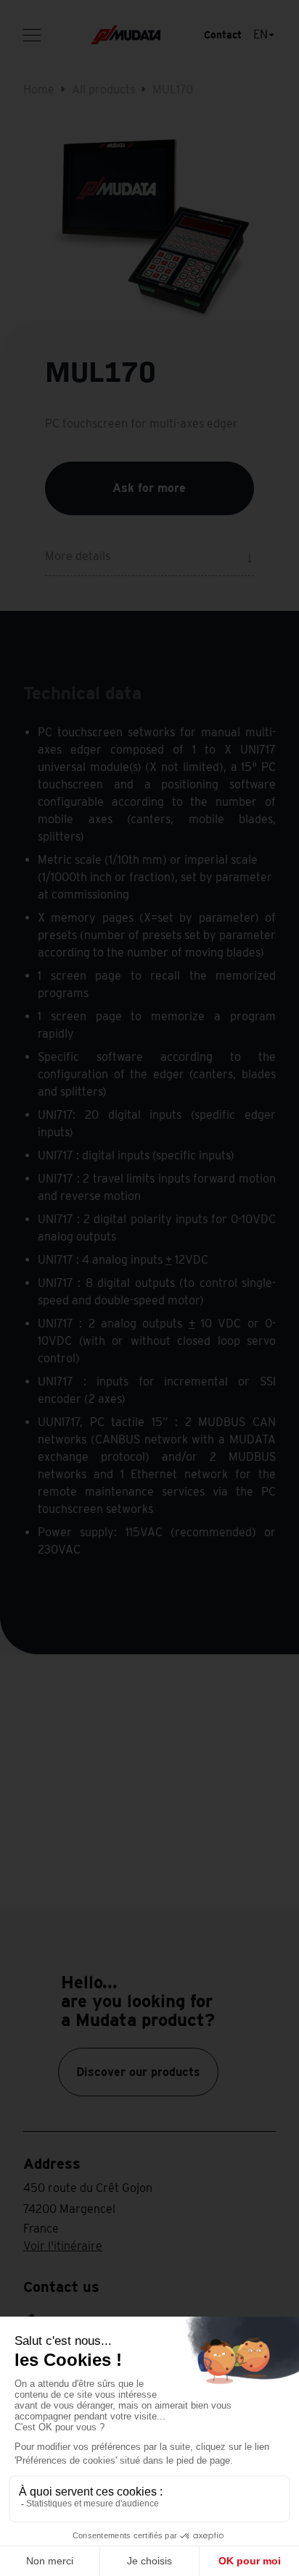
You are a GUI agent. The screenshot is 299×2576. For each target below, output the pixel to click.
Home (39, 89)
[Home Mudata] (126, 35)
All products (103, 89)
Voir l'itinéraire (63, 2246)
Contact (223, 35)
